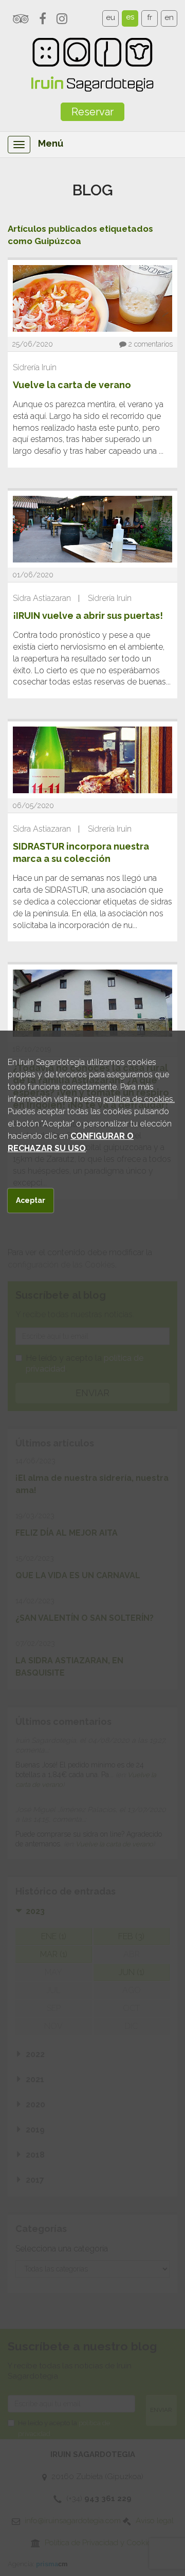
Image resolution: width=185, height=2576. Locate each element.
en (169, 17)
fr (150, 17)
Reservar (92, 112)
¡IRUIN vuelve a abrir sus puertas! (88, 616)
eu (110, 17)
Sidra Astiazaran (42, 598)
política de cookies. (139, 1099)
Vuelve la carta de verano (72, 385)
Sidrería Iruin (35, 367)
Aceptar (31, 1200)
